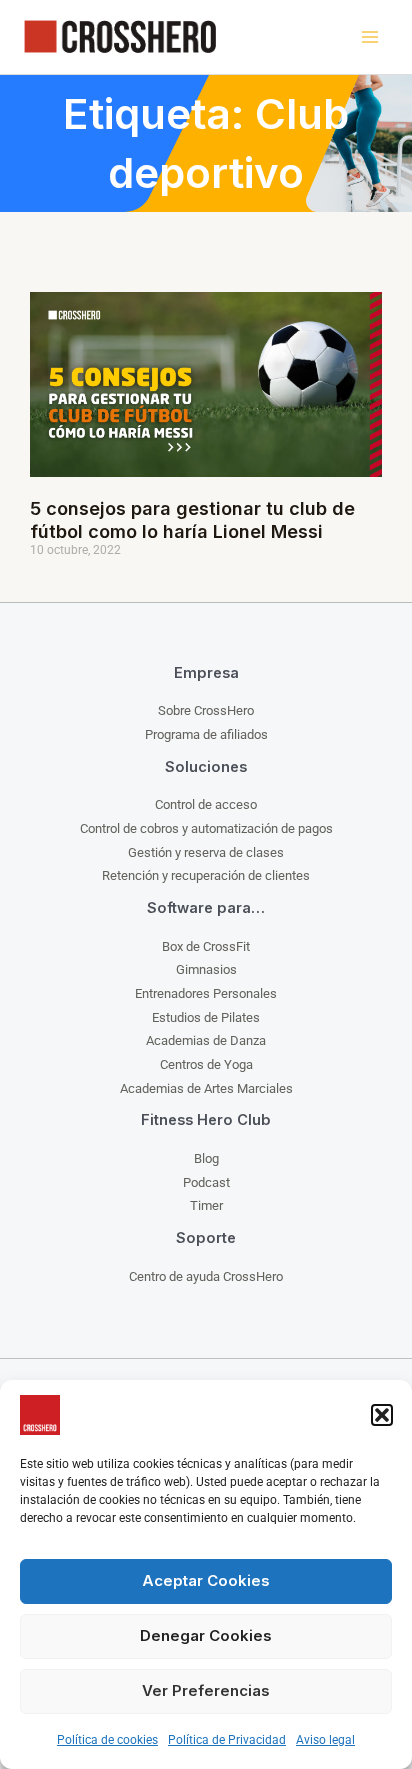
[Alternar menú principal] (369, 37)
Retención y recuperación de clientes (206, 875)
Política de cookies (107, 1740)
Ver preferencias (206, 1690)
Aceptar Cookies (206, 1580)
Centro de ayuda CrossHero (206, 1276)
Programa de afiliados (206, 734)
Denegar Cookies (206, 1635)
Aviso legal (325, 1740)
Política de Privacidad (227, 1740)
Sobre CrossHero (206, 710)
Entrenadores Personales (206, 993)
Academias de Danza (206, 1040)
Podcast (206, 1182)
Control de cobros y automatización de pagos (206, 828)
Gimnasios (206, 969)
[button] (382, 1415)
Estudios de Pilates (206, 1017)
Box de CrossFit (206, 946)
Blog (206, 1158)
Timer (206, 1205)
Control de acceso (206, 804)
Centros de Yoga (206, 1064)
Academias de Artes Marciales (206, 1088)
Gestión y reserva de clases (206, 852)
